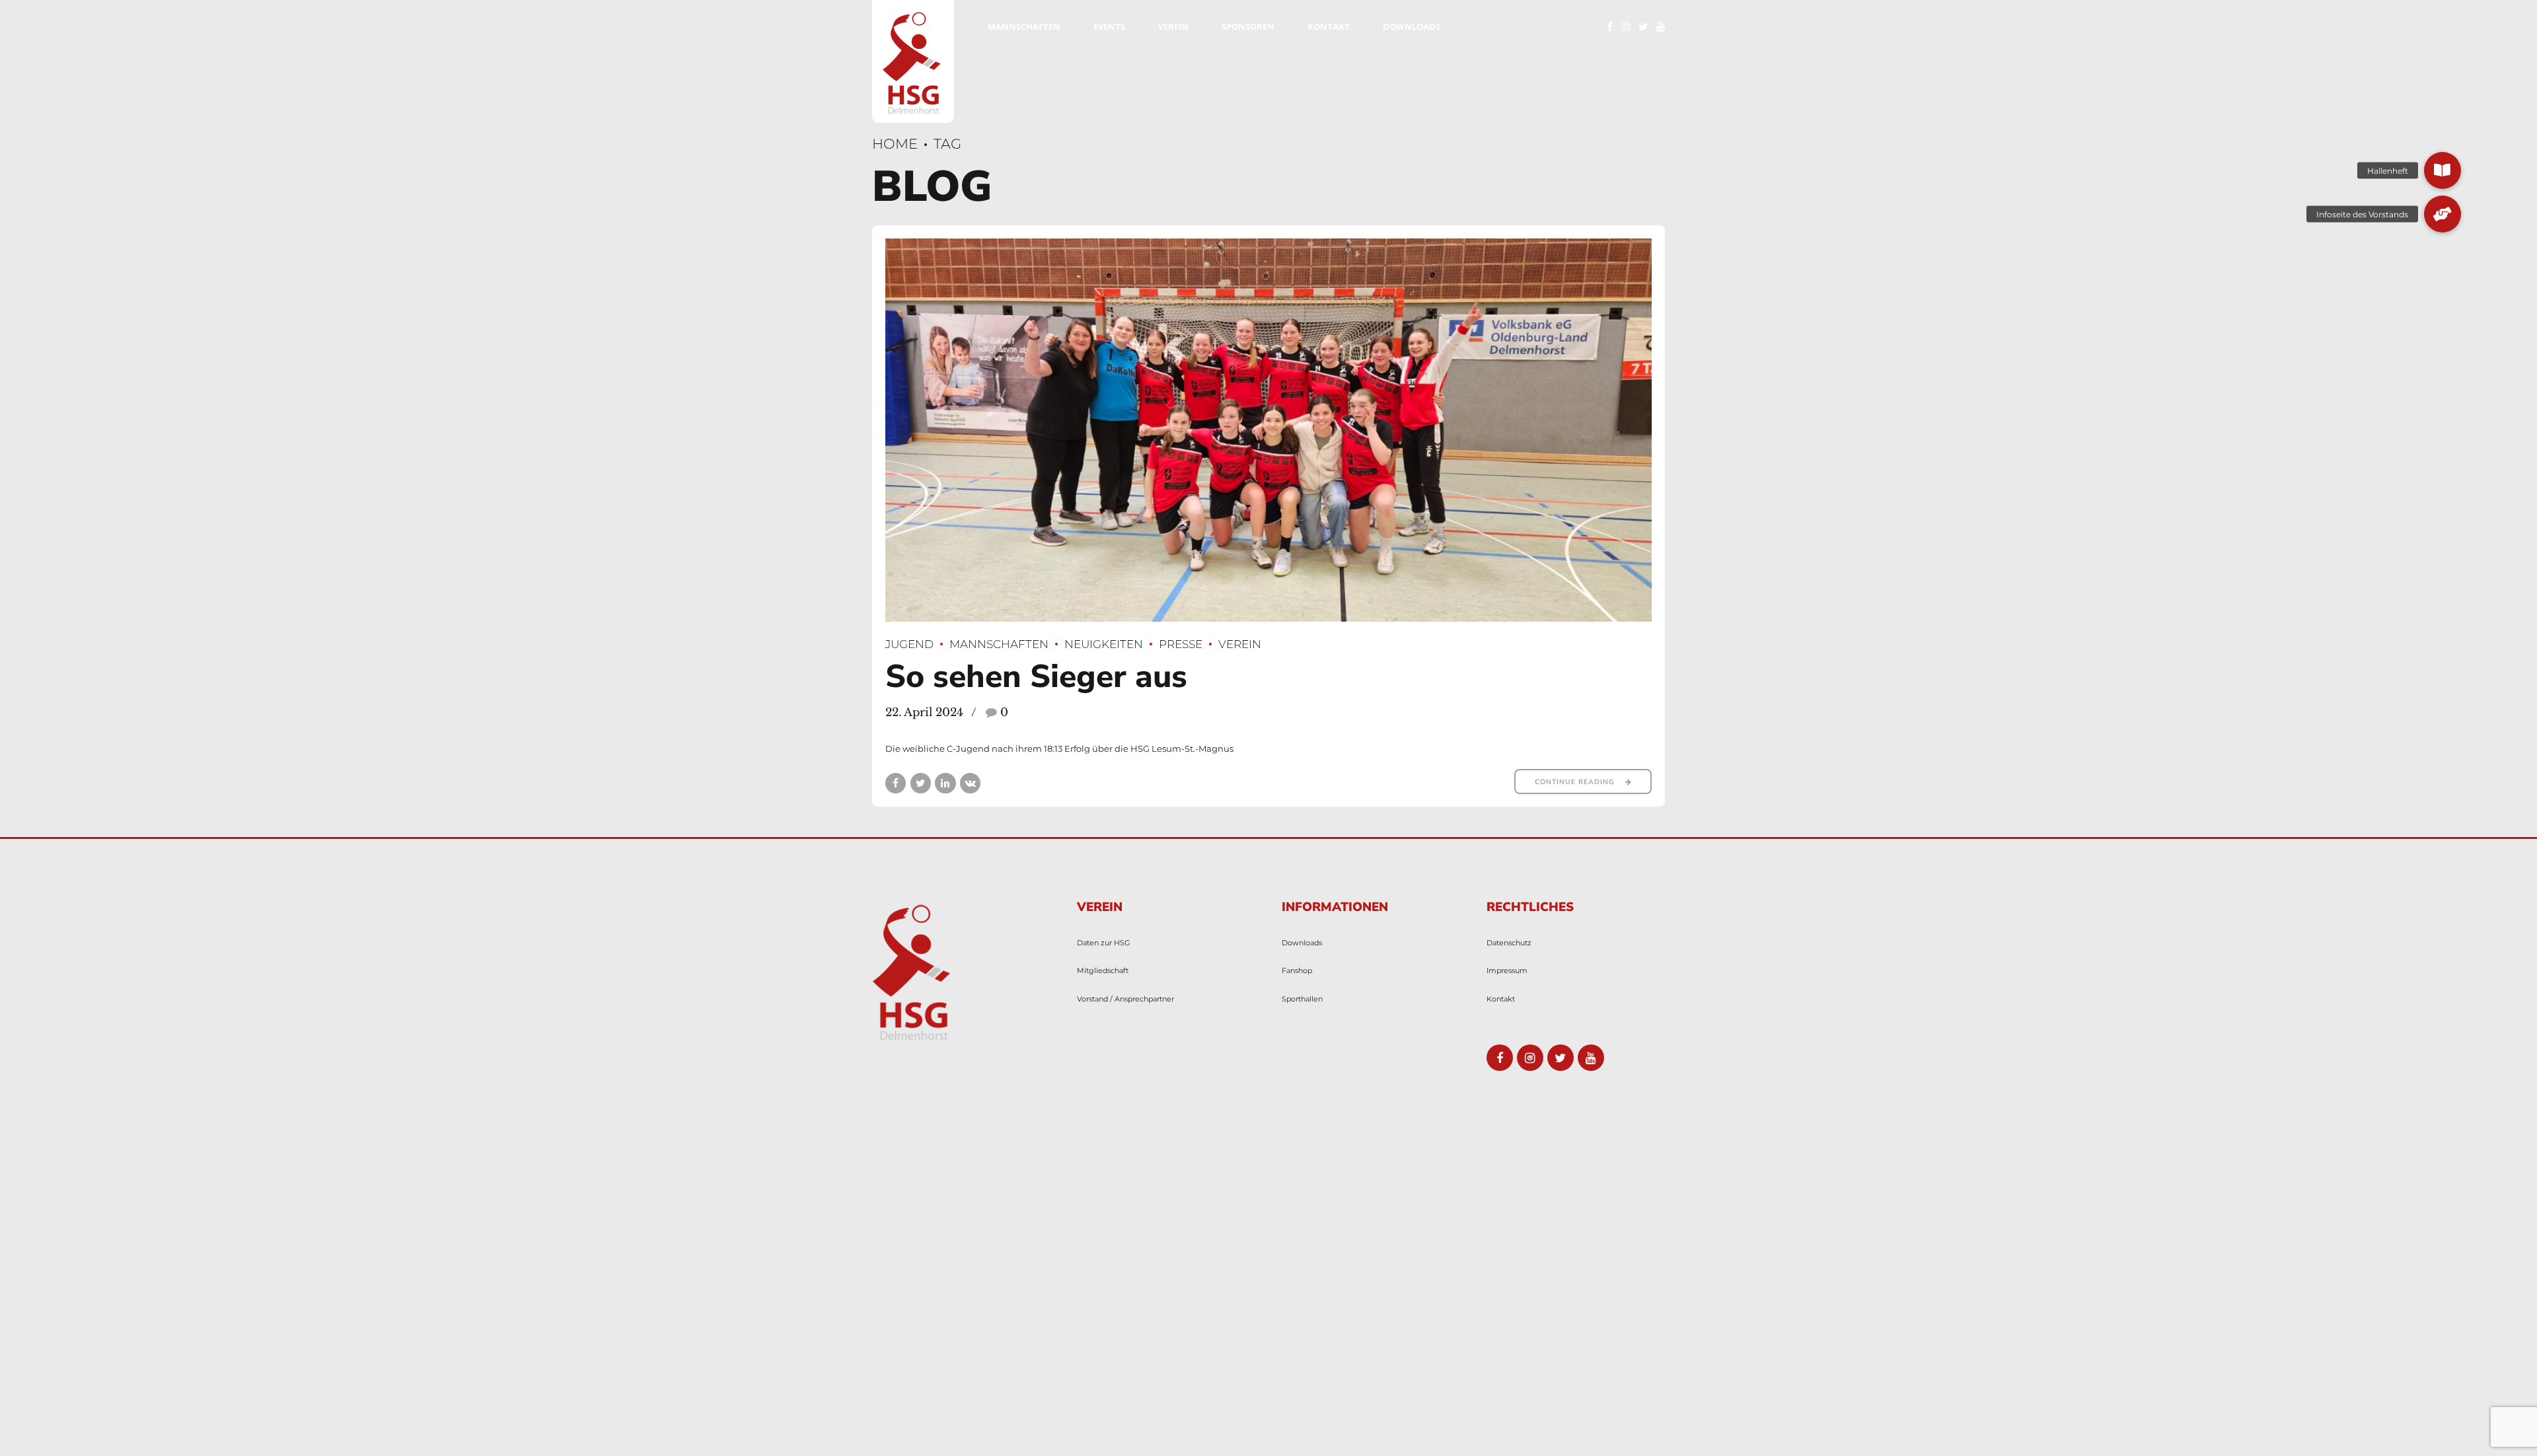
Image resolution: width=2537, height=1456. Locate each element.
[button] (2443, 170)
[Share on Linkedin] (945, 783)
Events (1109, 26)
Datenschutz (1509, 943)
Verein (1173, 26)
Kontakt (1329, 26)
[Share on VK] (970, 783)
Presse (1181, 644)
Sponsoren (1248, 26)
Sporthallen (1302, 999)
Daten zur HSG (1104, 943)
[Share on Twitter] (921, 783)
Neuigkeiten (1104, 644)
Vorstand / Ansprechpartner (1125, 999)
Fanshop (1297, 971)
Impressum (1507, 971)
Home (895, 144)
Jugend (909, 644)
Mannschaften (1024, 26)
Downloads (1412, 26)
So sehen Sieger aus (1036, 676)
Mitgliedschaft (1103, 971)
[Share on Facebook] (896, 783)
